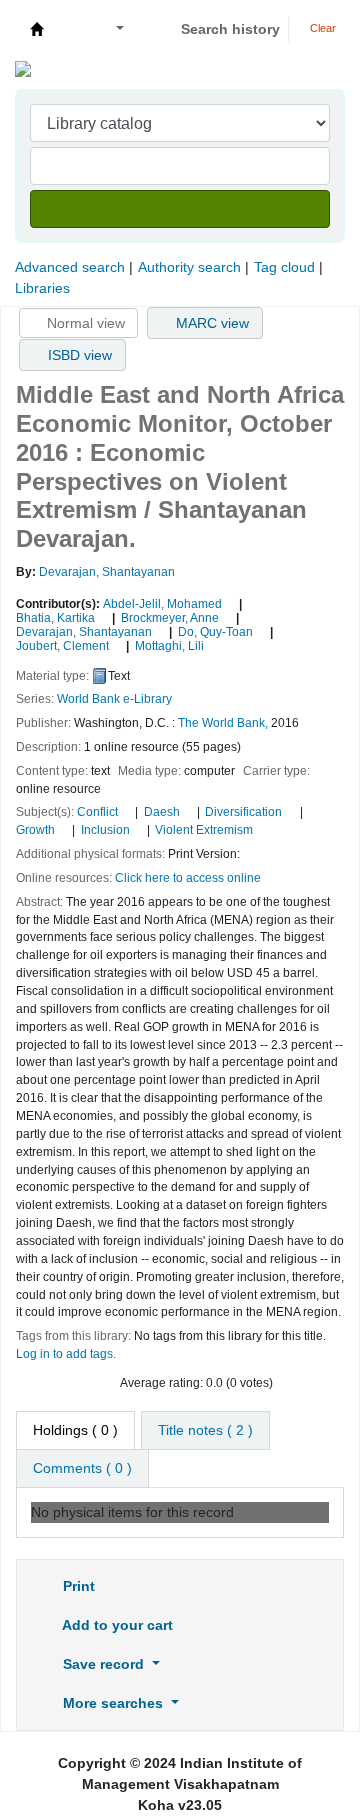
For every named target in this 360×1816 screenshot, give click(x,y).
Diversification (243, 812)
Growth (35, 830)
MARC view (210, 323)
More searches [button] (113, 1703)
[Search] (180, 209)
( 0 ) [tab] (75, 1430)
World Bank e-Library (114, 699)
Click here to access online (188, 878)
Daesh (162, 812)
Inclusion (105, 830)
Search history (230, 29)
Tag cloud (284, 267)
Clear (321, 28)
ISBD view (78, 355)
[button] (71, 29)
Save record (103, 1664)
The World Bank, (223, 723)
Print (77, 1586)
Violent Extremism (204, 830)
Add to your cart (116, 1625)
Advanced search (70, 267)
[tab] (205, 1430)
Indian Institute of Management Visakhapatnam (37, 29)
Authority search (189, 267)
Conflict (97, 812)
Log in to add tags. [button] (66, 1354)
